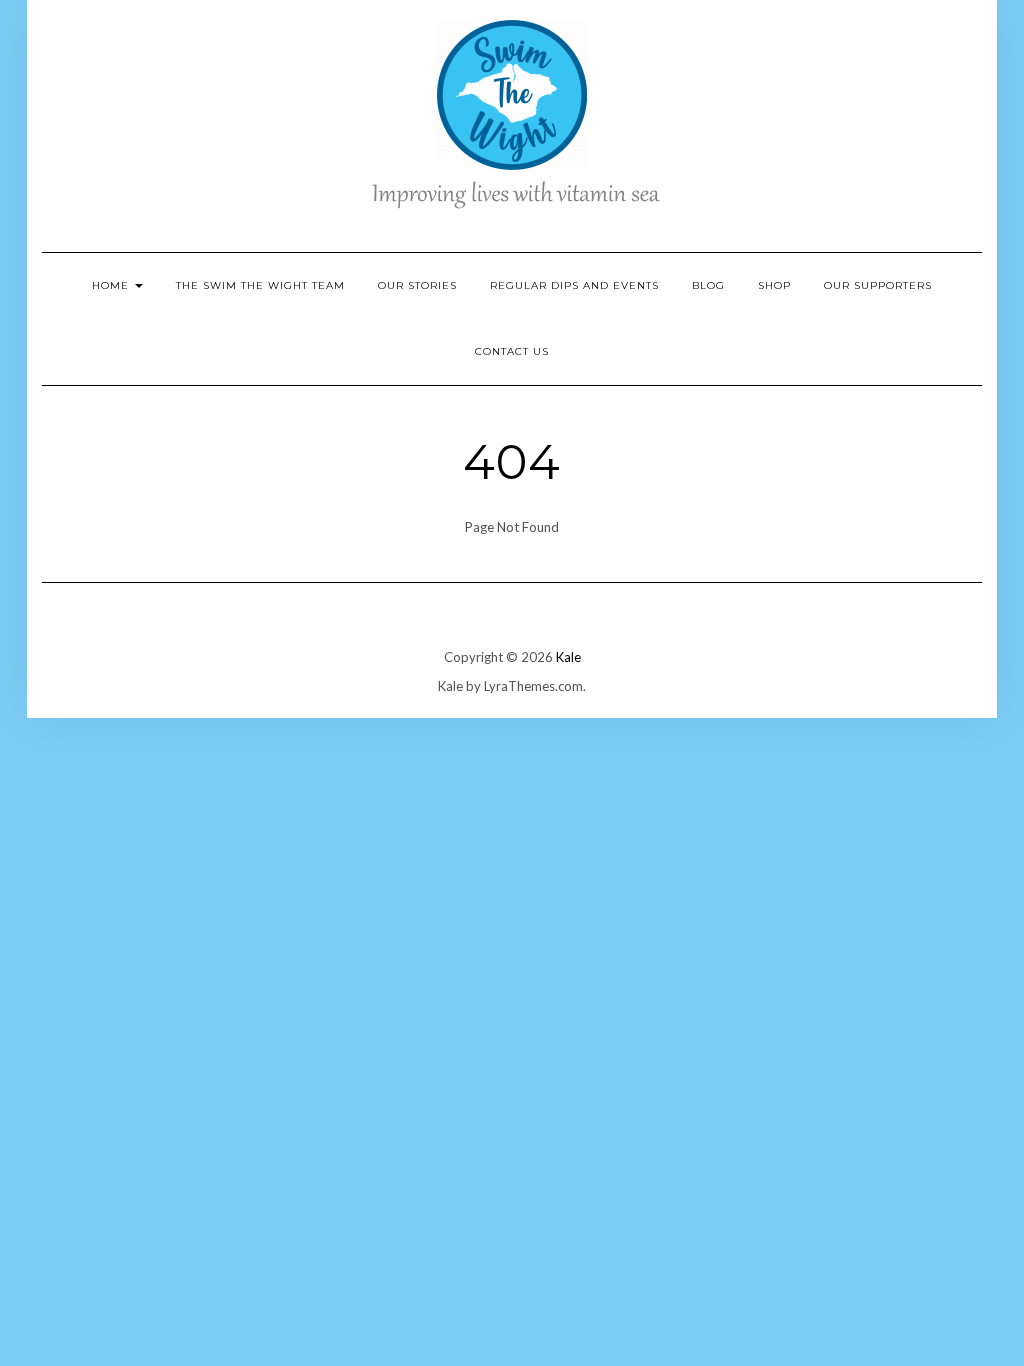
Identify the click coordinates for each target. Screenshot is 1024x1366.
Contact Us (512, 351)
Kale (568, 657)
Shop (774, 285)
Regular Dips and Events (574, 285)
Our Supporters (878, 285)
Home (112, 285)
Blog (708, 285)
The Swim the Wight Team (260, 285)
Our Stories (417, 285)
